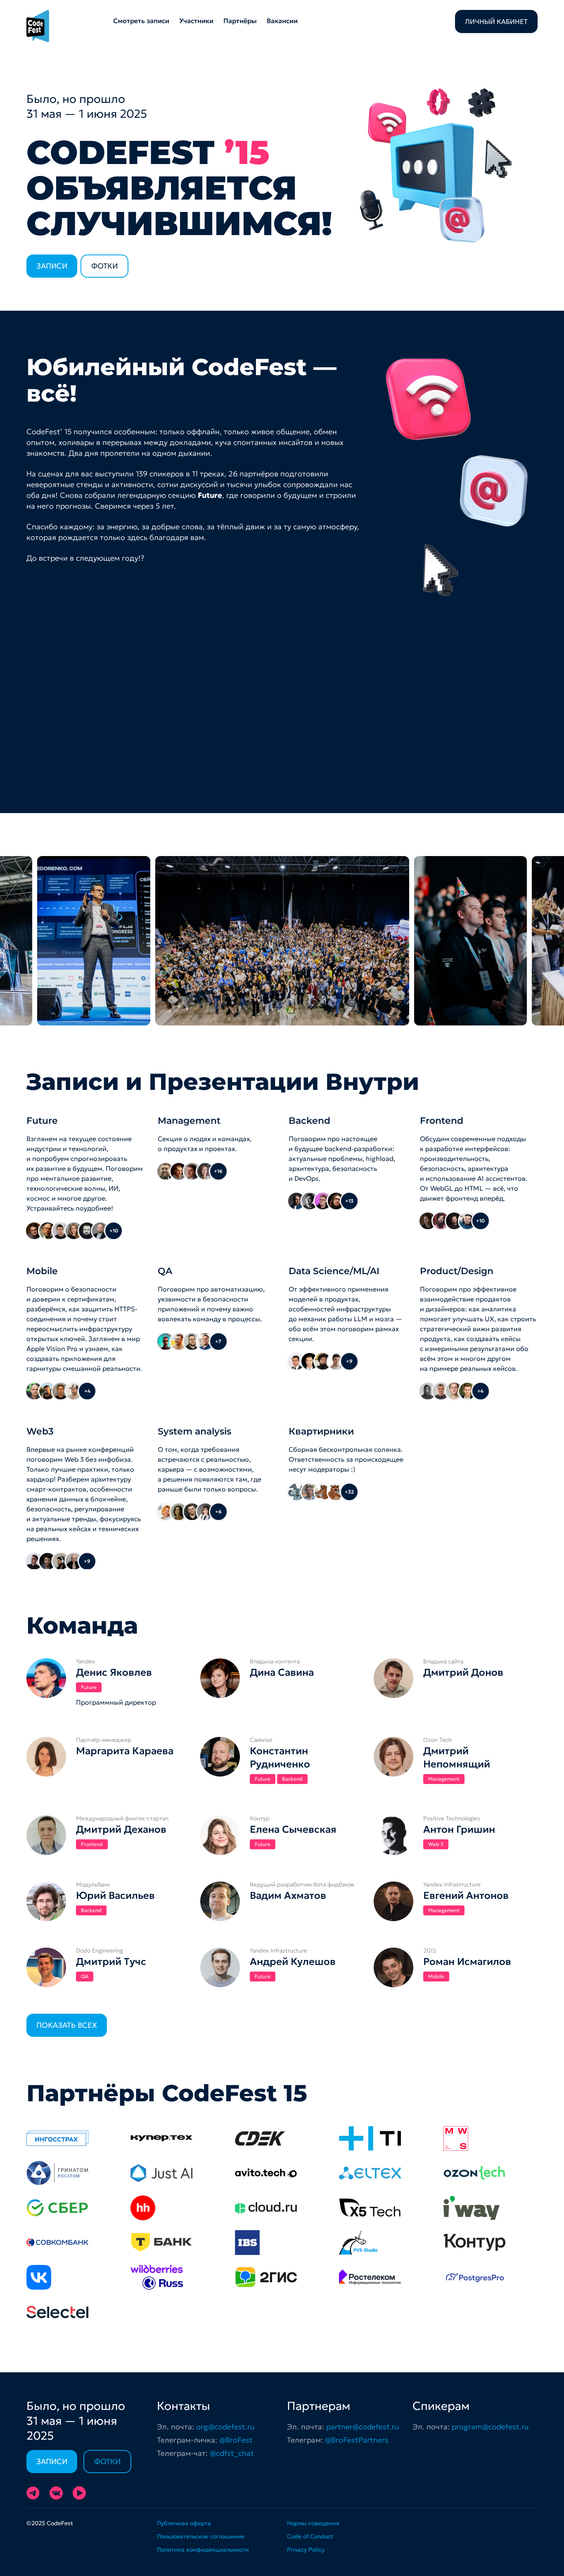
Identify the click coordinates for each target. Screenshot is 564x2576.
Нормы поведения (313, 2523)
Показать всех (67, 2025)
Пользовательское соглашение (201, 2536)
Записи (52, 266)
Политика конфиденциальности (203, 2550)
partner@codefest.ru (363, 2427)
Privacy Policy (306, 2550)
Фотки (104, 266)
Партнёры (240, 21)
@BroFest (236, 2440)
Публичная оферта (184, 2523)
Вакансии (282, 21)
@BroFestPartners (357, 2440)
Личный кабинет (496, 21)
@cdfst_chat (232, 2453)
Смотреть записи (141, 21)
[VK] (56, 2493)
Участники (196, 21)
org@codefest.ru (225, 2427)
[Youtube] (79, 2493)
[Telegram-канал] (33, 2493)
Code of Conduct (310, 2536)
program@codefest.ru (490, 2427)
